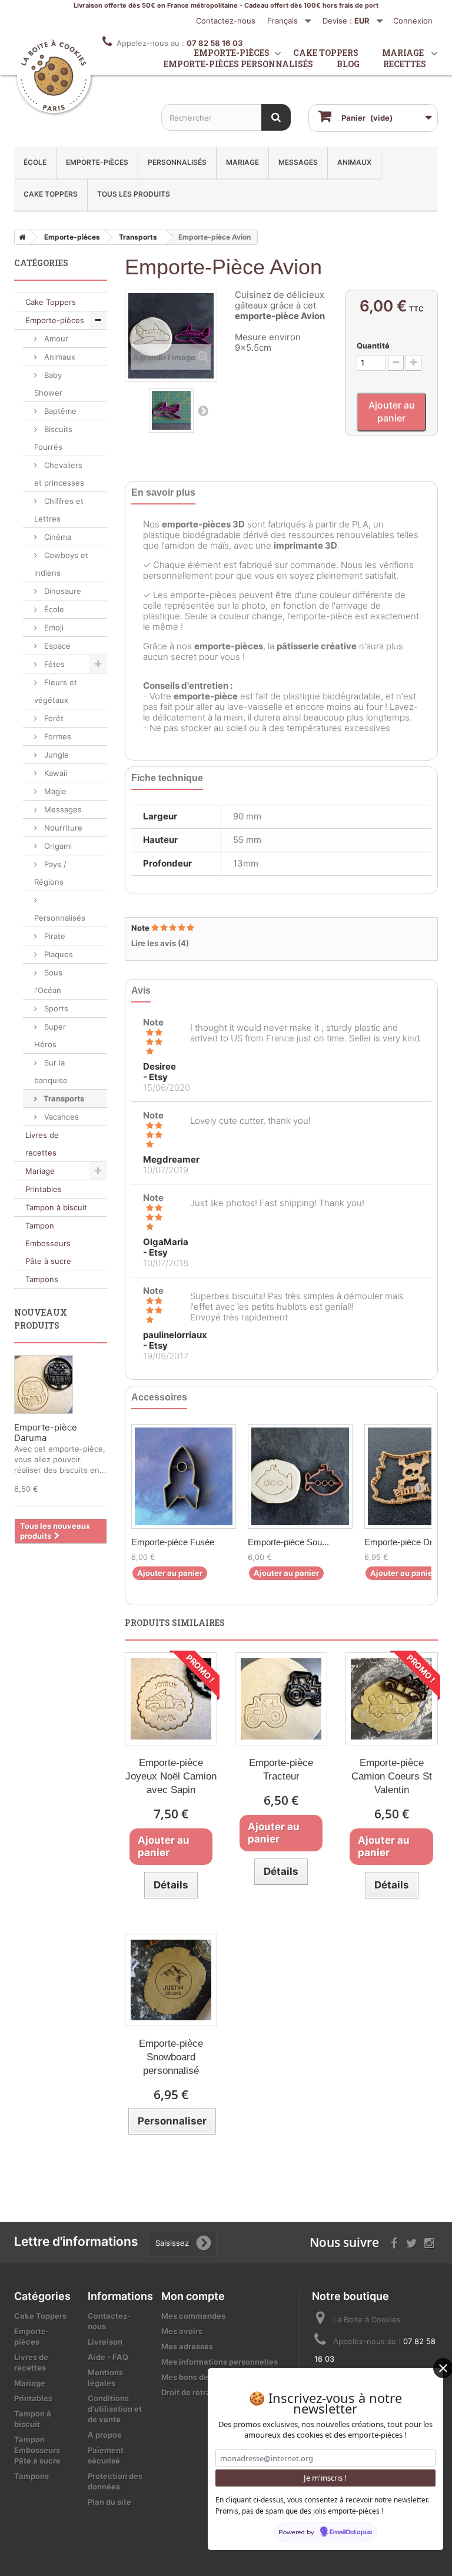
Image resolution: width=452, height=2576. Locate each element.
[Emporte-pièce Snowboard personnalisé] (171, 1980)
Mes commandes (193, 2316)
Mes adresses (187, 2346)
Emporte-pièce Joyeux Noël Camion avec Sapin (171, 1776)
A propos (104, 2435)
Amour (55, 338)
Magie (54, 791)
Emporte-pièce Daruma (46, 1433)
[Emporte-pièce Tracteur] (281, 1699)
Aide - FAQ (108, 2357)
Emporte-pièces (97, 162)
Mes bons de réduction (204, 2377)
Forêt (53, 718)
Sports (55, 1008)
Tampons (42, 1279)
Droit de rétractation (200, 2392)
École (35, 162)
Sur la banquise (51, 1071)
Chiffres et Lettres (59, 510)
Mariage (242, 162)
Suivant (203, 410)
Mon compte (193, 2296)
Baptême (59, 411)
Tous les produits (134, 194)
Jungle (55, 755)
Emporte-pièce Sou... (288, 1542)
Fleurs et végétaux (56, 691)
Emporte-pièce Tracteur (281, 1770)
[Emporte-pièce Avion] (171, 410)
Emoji (53, 628)
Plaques (57, 954)
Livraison (105, 2342)
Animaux (354, 162)
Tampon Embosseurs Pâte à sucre (48, 1243)
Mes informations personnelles (220, 2362)
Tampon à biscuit (56, 1207)
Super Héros (50, 1035)
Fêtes (53, 664)
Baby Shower (48, 384)
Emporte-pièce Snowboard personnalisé (171, 2057)
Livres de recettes (42, 1144)
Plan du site (109, 2502)
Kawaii (54, 773)
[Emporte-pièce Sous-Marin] (300, 1476)
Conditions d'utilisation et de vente (115, 2409)
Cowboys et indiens (61, 564)
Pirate (54, 936)
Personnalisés (177, 162)
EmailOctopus (351, 2532)
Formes (56, 736)
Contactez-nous (226, 21)
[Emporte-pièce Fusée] (184, 1476)
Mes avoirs (182, 2331)
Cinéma (56, 537)
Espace (56, 646)
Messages (298, 162)
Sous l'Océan (48, 981)
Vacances (60, 1117)
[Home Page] (20, 237)
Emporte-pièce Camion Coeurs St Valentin (392, 1776)
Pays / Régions (50, 873)
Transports (63, 1098)
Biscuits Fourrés (53, 438)
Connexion (413, 21)
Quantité (373, 346)
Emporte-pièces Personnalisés (238, 64)
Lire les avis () (160, 943)
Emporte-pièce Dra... (404, 1542)
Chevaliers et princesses (59, 474)
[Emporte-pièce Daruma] (44, 1385)
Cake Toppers (51, 194)
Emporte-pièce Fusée (173, 1542)
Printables (44, 1189)
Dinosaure (62, 591)
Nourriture (62, 828)
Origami (57, 846)
